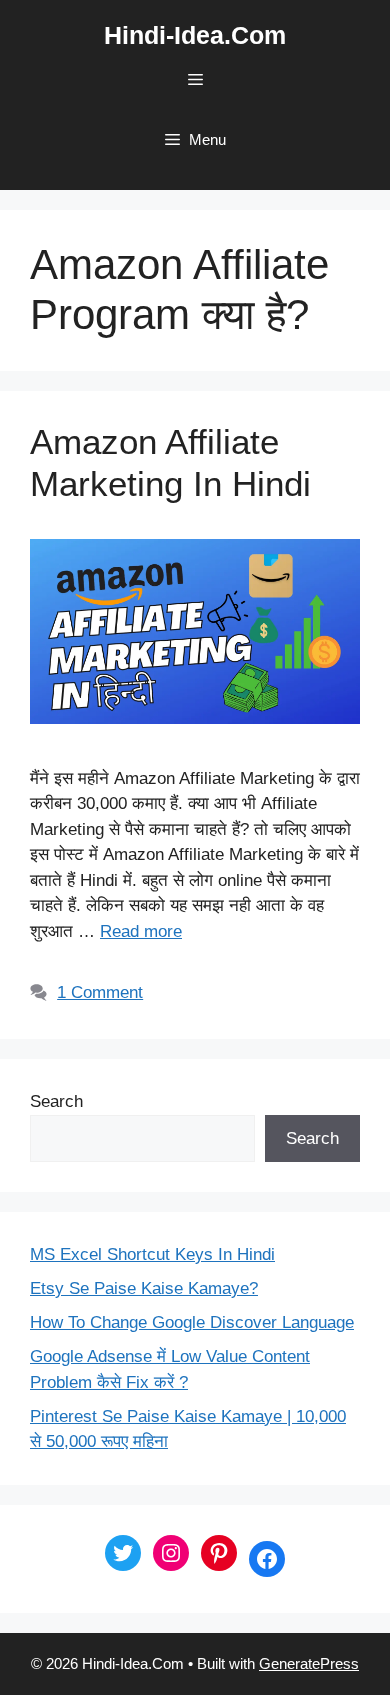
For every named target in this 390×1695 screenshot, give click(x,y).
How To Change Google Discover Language (192, 1322)
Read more (141, 931)
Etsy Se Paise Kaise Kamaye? (144, 1288)
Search (56, 1101)
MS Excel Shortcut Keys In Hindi (152, 1254)
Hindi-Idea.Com (195, 35)
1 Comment (100, 992)
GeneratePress (309, 1663)
